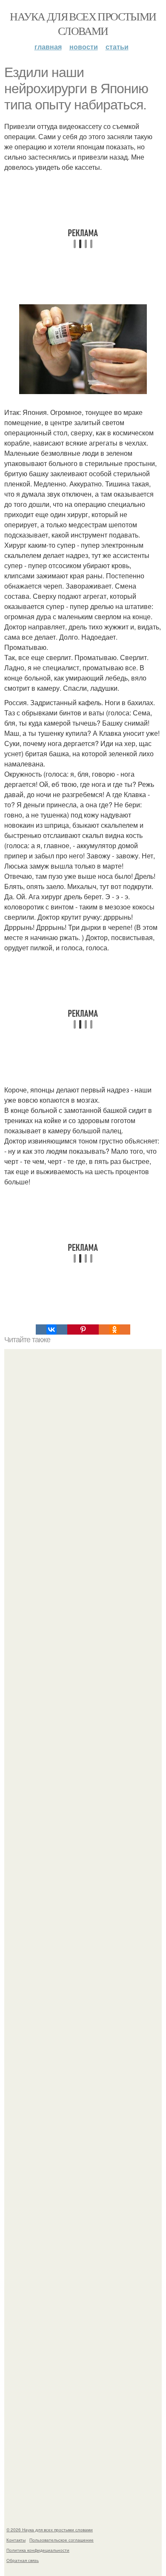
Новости (84, 47)
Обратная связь (23, 2560)
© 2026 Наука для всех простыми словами (50, 2530)
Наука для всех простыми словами (83, 23)
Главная (48, 47)
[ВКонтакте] (52, 1329)
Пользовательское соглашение (62, 2540)
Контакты (16, 2540)
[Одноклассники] (114, 1329)
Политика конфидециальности (38, 2550)
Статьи (117, 47)
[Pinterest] (83, 1329)
